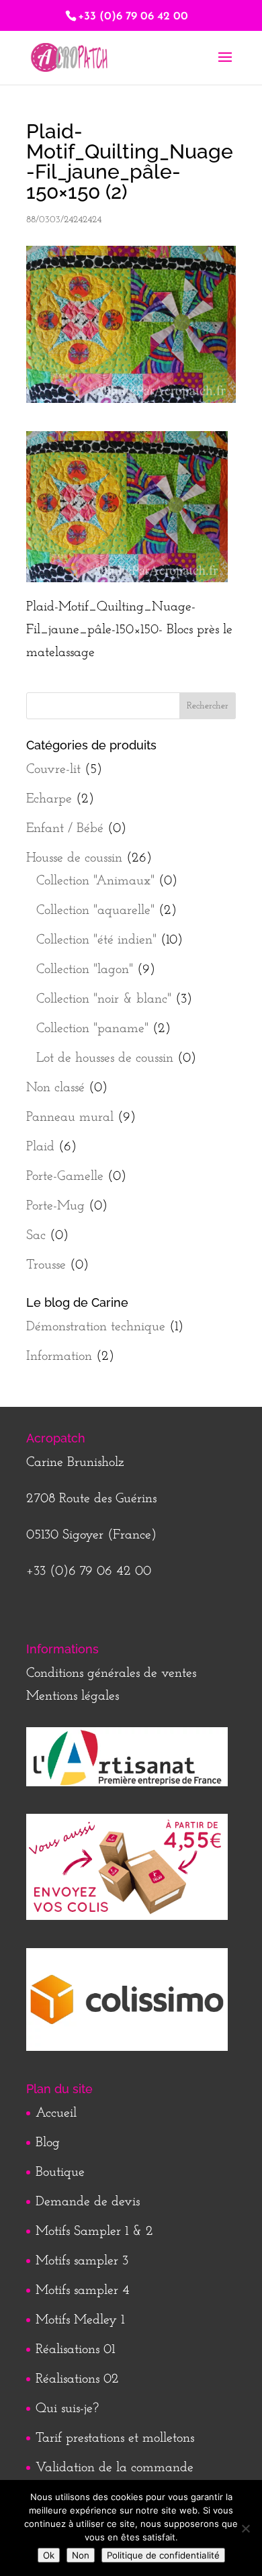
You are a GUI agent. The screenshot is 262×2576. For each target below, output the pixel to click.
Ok (49, 2555)
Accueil (56, 2113)
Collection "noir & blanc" (104, 999)
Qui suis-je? (67, 2409)
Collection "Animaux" (95, 881)
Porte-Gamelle (65, 1177)
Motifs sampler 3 (82, 2261)
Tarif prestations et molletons (115, 2438)
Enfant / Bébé (65, 829)
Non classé (55, 1088)
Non (81, 2555)
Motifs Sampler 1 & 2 (94, 2232)
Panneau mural (70, 1117)
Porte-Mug (55, 1206)
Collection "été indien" (96, 940)
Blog (48, 2143)
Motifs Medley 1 (80, 2320)
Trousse (46, 1265)
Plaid (40, 1147)
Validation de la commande (115, 2468)
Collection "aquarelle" (95, 911)
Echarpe (49, 799)
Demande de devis (88, 2202)
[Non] (245, 2528)
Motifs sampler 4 (83, 2291)
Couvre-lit (53, 770)
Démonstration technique (96, 1327)
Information (59, 1356)
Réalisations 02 (77, 2379)
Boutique (60, 2172)
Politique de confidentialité (163, 2555)
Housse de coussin (74, 858)
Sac (36, 1236)
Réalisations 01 (75, 2350)
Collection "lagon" (85, 970)
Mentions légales (73, 1696)
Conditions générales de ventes (111, 1673)
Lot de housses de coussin (105, 1058)
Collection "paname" (92, 1029)
